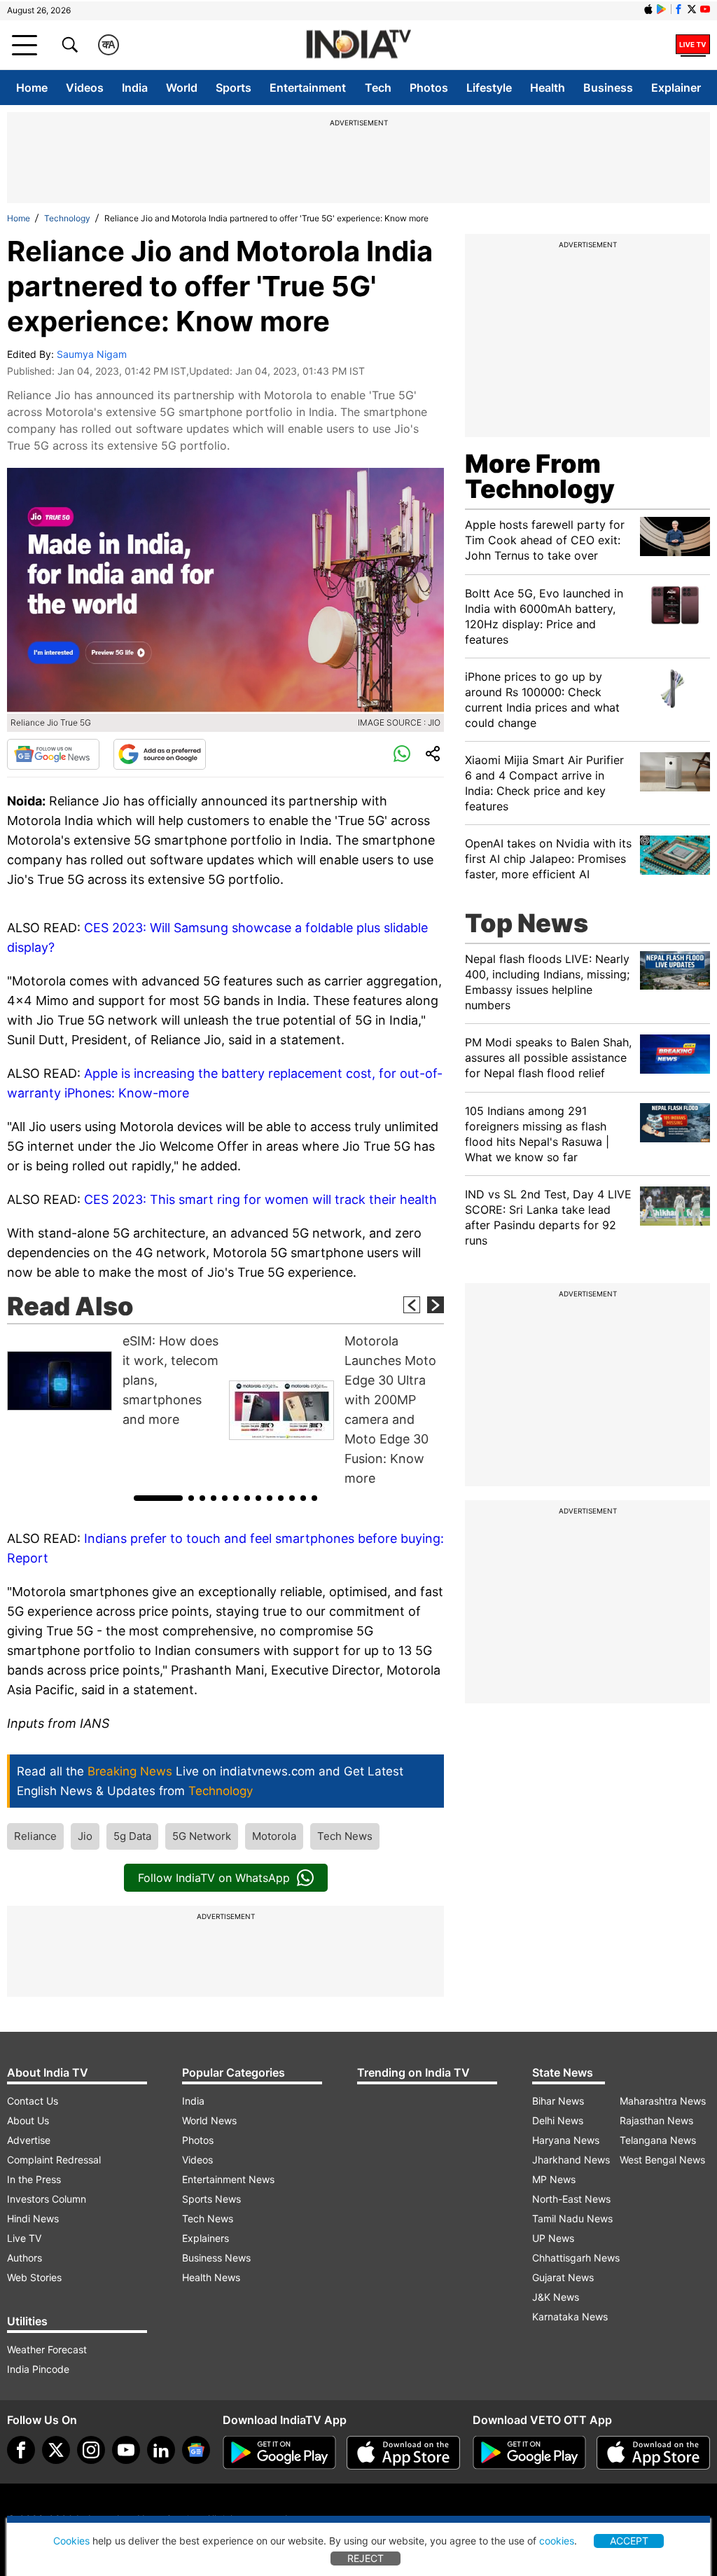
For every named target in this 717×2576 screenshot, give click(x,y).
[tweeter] (56, 2450)
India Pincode (38, 2369)
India (135, 88)
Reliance (35, 1836)
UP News (553, 2238)
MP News (554, 2179)
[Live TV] (693, 45)
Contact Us (33, 2101)
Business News (216, 2258)
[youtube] (126, 2450)
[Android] (662, 9)
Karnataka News (570, 2317)
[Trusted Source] (160, 754)
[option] (114, 1380)
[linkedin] (161, 2450)
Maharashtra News (663, 2101)
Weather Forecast (47, 2349)
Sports (234, 88)
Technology (67, 218)
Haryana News (566, 2140)
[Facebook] (21, 2450)
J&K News (556, 2297)
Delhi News (558, 2120)
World (182, 88)
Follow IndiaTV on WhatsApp (214, 1878)
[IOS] (648, 9)
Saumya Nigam (92, 354)
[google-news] (196, 2450)
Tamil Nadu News (572, 2218)
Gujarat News (563, 2277)
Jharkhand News (571, 2160)
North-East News (571, 2199)
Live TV (24, 2238)
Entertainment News (228, 2179)
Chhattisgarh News (576, 2258)
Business (608, 88)
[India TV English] (358, 45)
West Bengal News (662, 2160)
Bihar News (558, 2101)
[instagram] (91, 2450)
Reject (366, 2558)
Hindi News (33, 2218)
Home (32, 88)
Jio (85, 1836)
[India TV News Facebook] (678, 9)
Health (548, 88)
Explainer (676, 88)
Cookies (71, 2541)
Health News (211, 2277)
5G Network (202, 1836)
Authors (25, 2258)
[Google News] (53, 754)
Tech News (345, 1836)
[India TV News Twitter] (692, 9)
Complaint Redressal (54, 2160)
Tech (378, 88)
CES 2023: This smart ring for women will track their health (260, 1199)
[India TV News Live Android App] (279, 2453)
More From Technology (540, 476)
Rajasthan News (656, 2120)
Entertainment (308, 88)
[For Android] (529, 2453)
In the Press (34, 2179)
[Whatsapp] (402, 754)
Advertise (29, 2140)
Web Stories (34, 2277)
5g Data (132, 1836)
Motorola (274, 1836)
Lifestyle (489, 88)
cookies (557, 2541)
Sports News (211, 2199)
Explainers (206, 2238)
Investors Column (47, 2199)
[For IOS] (653, 2453)
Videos (85, 88)
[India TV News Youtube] (705, 9)
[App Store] (403, 2453)
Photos (429, 88)
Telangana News (658, 2140)
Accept (629, 2541)
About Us (28, 2120)
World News (209, 2120)
